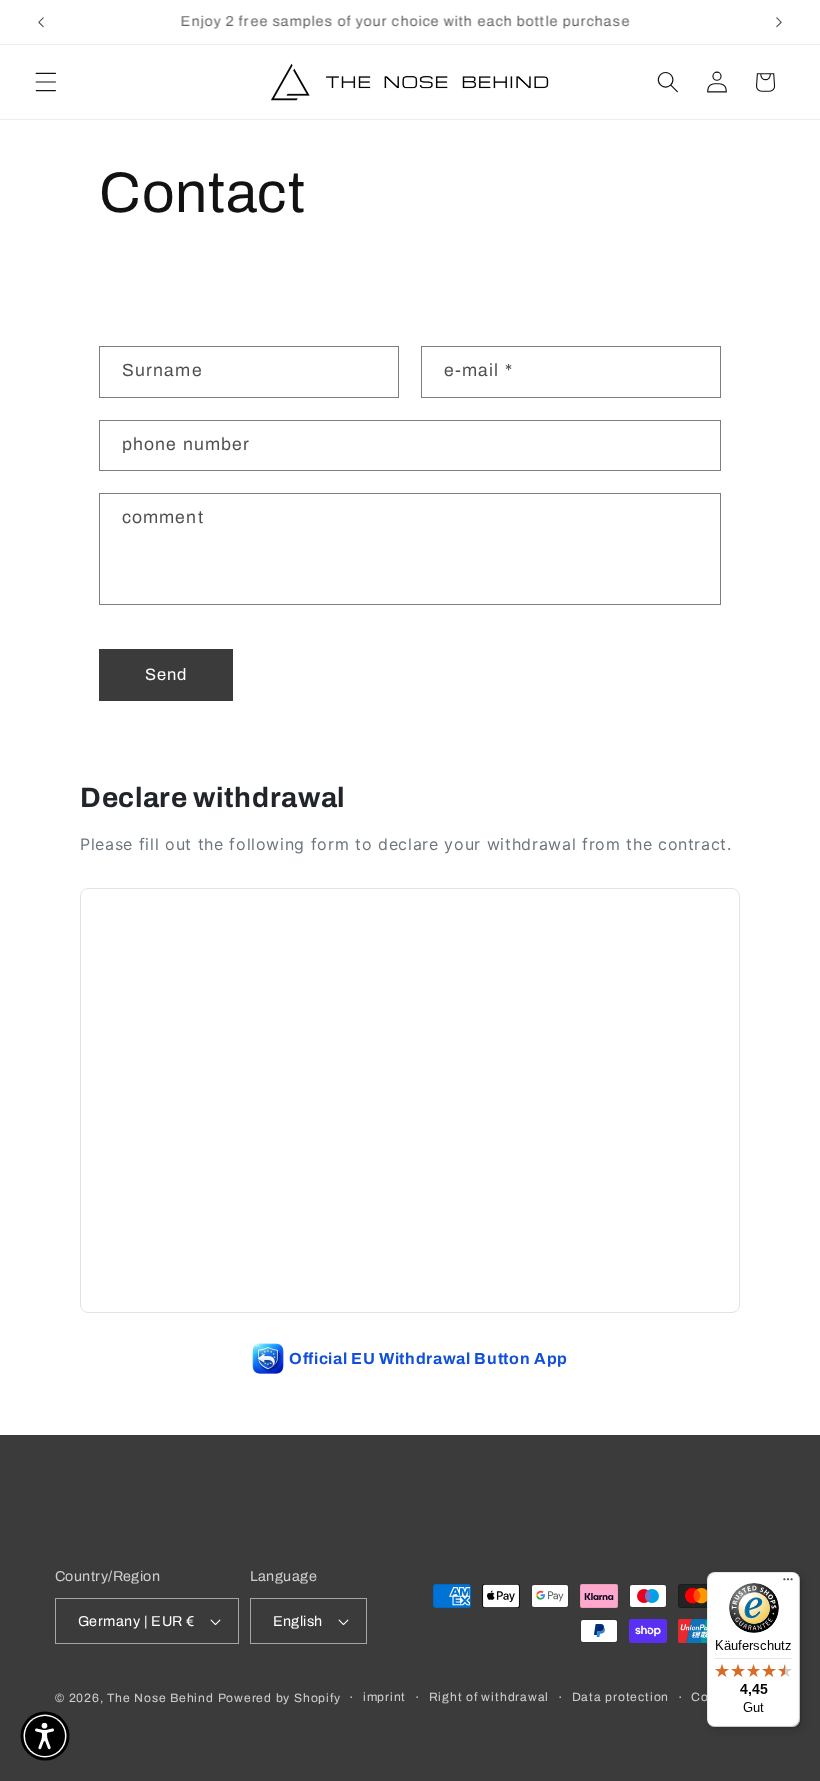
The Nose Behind (160, 1698)
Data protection (621, 1697)
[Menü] (788, 1584)
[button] (46, 82)
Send (166, 674)
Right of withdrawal (489, 1697)
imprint (384, 1697)
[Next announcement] (779, 22)
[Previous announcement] (41, 22)
